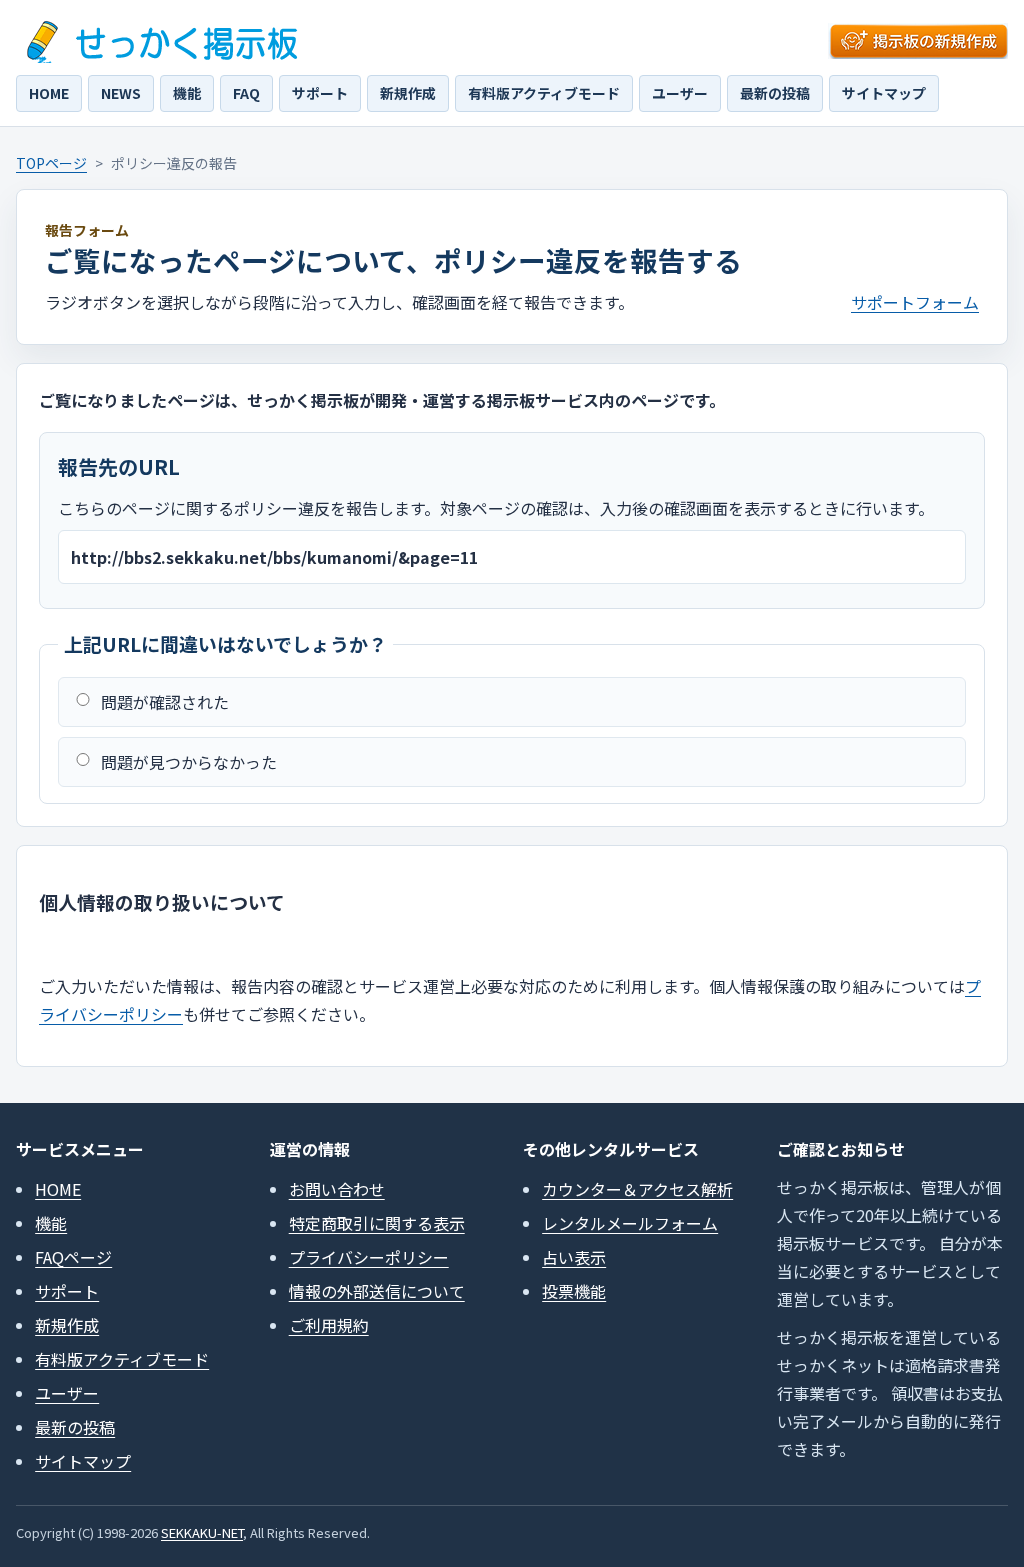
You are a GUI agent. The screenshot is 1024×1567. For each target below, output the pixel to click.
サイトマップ (884, 93)
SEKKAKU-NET (202, 1532)
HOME (49, 93)
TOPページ (51, 163)
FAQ (246, 93)
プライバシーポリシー (369, 1257)
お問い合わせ (337, 1189)
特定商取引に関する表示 (377, 1223)
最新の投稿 (775, 93)
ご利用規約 (329, 1325)
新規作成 (408, 93)
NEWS (121, 93)
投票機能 (574, 1291)
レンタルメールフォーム (630, 1223)
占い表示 (574, 1257)
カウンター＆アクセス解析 (637, 1189)
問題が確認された (165, 702)
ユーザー (680, 93)
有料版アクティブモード (544, 93)
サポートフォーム (915, 302)
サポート (320, 93)
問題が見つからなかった (189, 762)
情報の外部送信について (377, 1291)
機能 (187, 93)
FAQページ (73, 1257)
